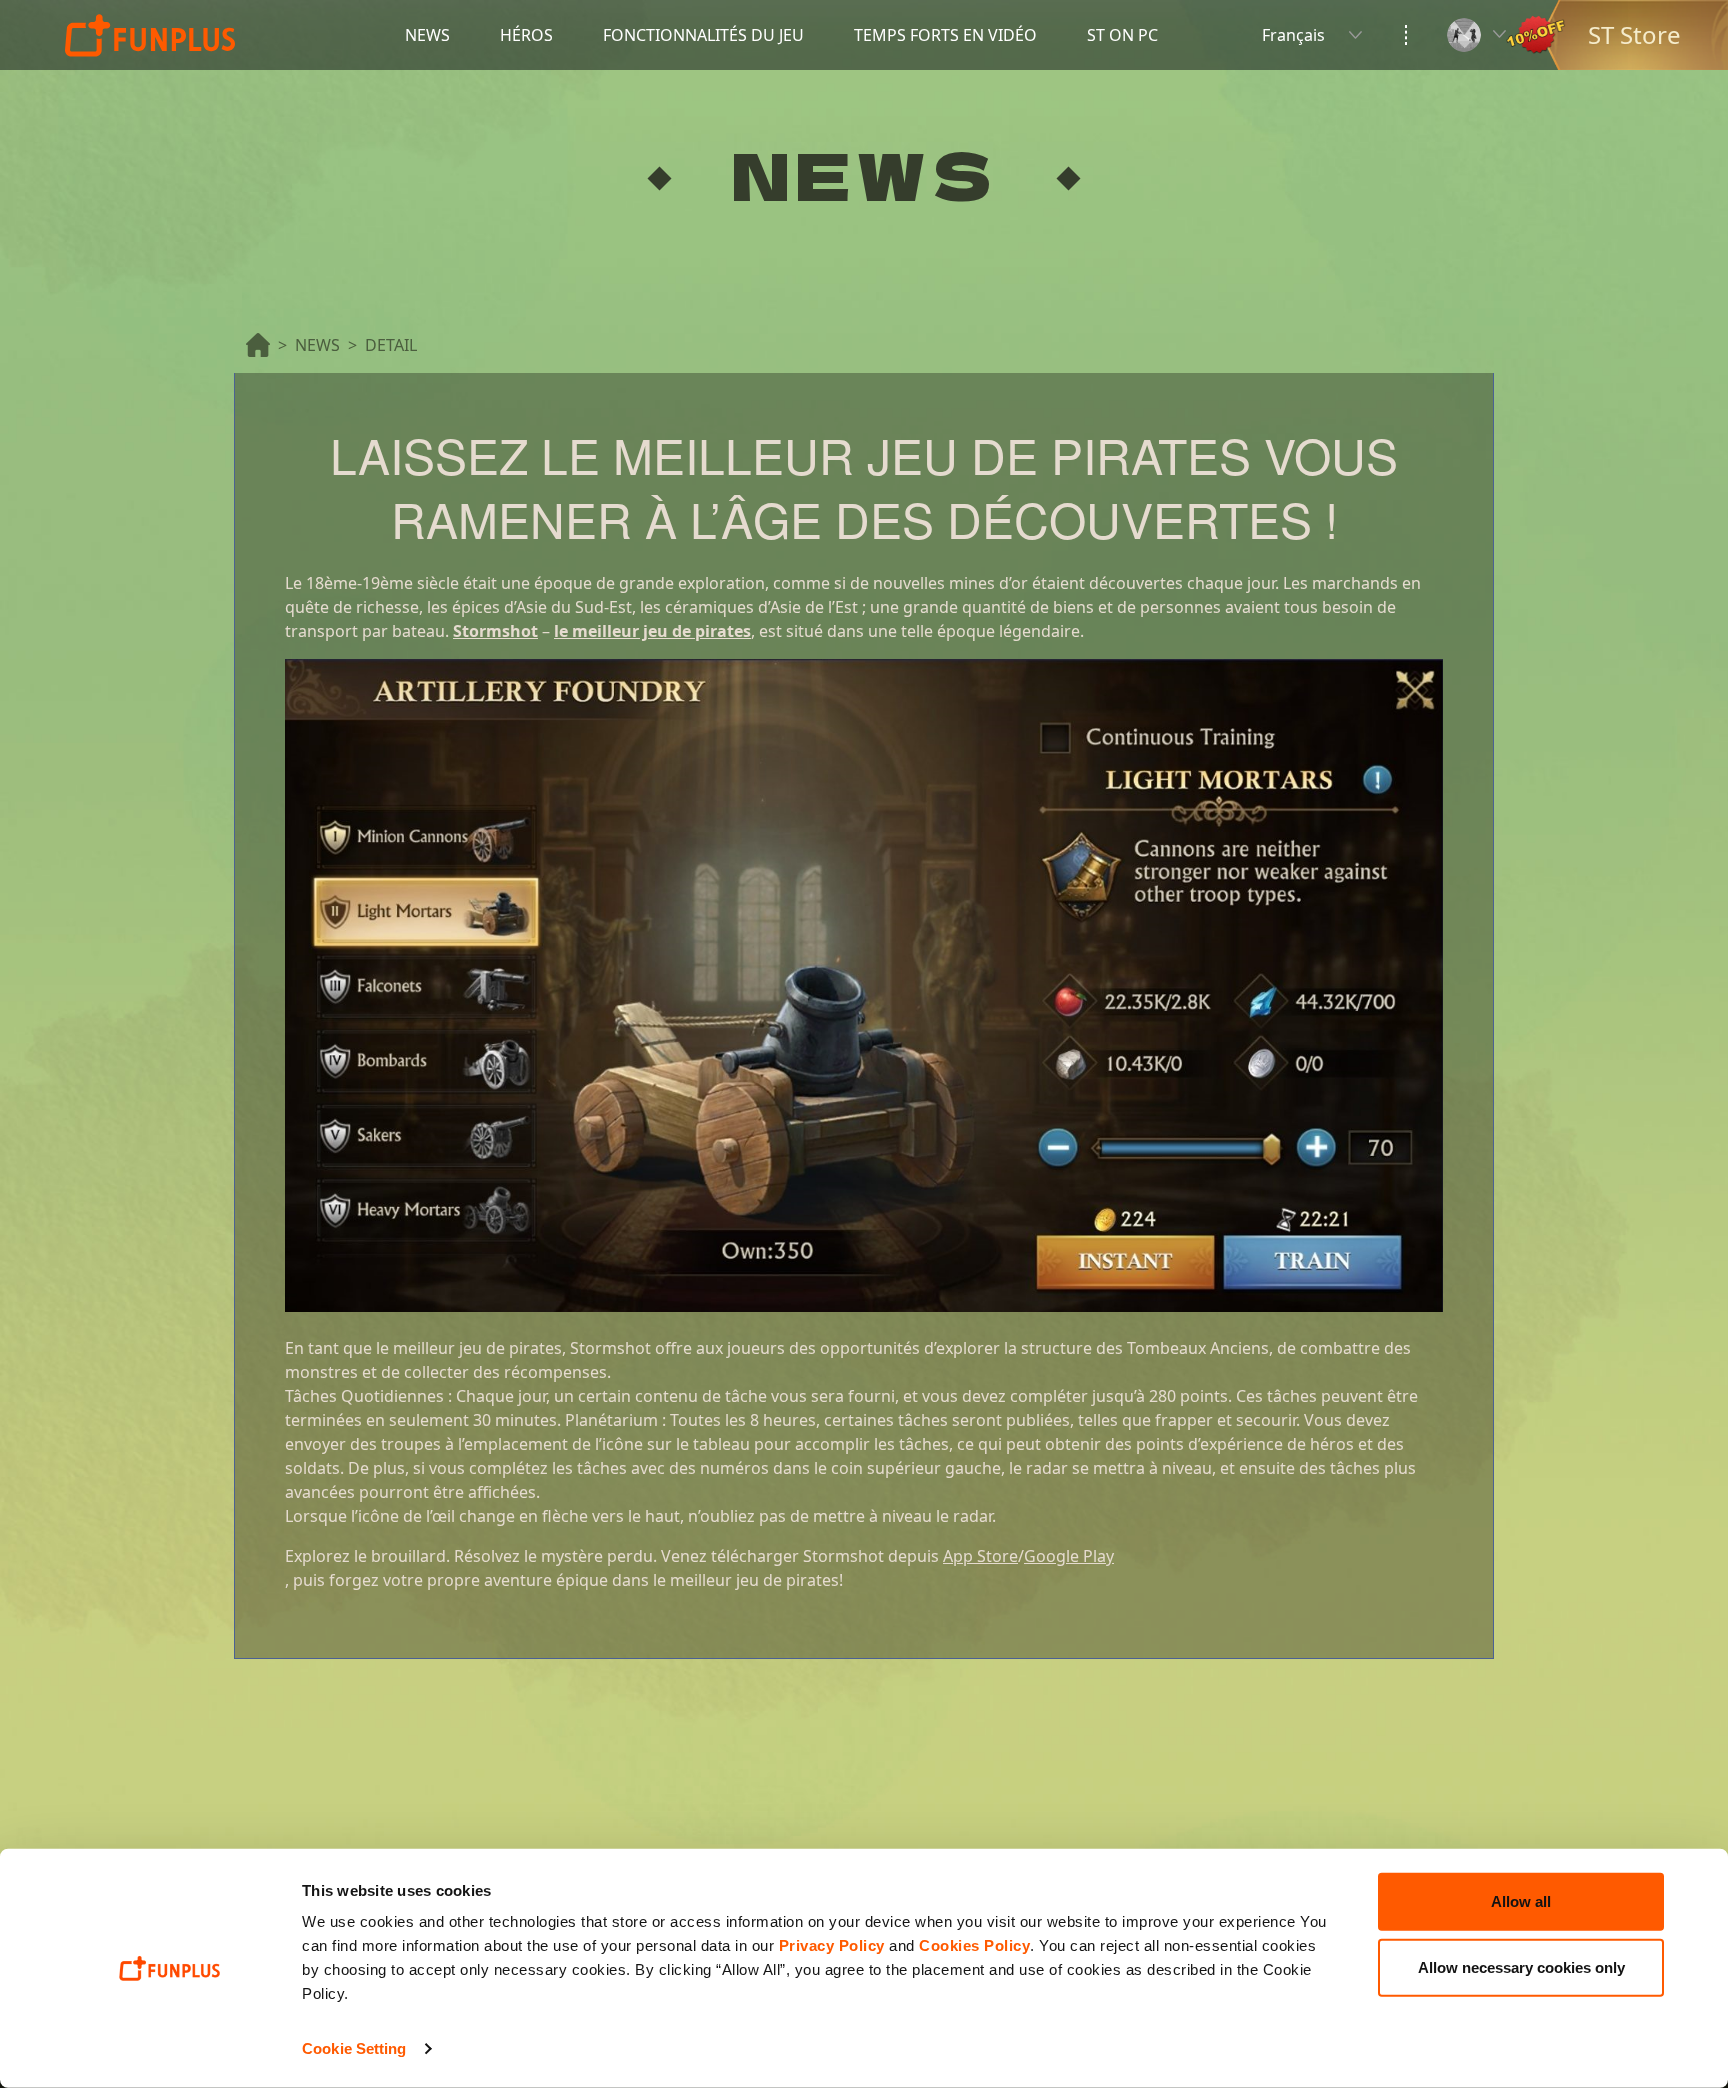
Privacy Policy (832, 1945)
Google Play (1069, 1556)
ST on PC (1122, 35)
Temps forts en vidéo (945, 35)
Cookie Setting (354, 2048)
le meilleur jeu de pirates (652, 631)
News (427, 35)
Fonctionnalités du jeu (703, 35)
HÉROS (526, 35)
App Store (980, 1556)
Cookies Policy (974, 1945)
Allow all (1521, 1901)
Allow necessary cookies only (1521, 1966)
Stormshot (495, 631)
